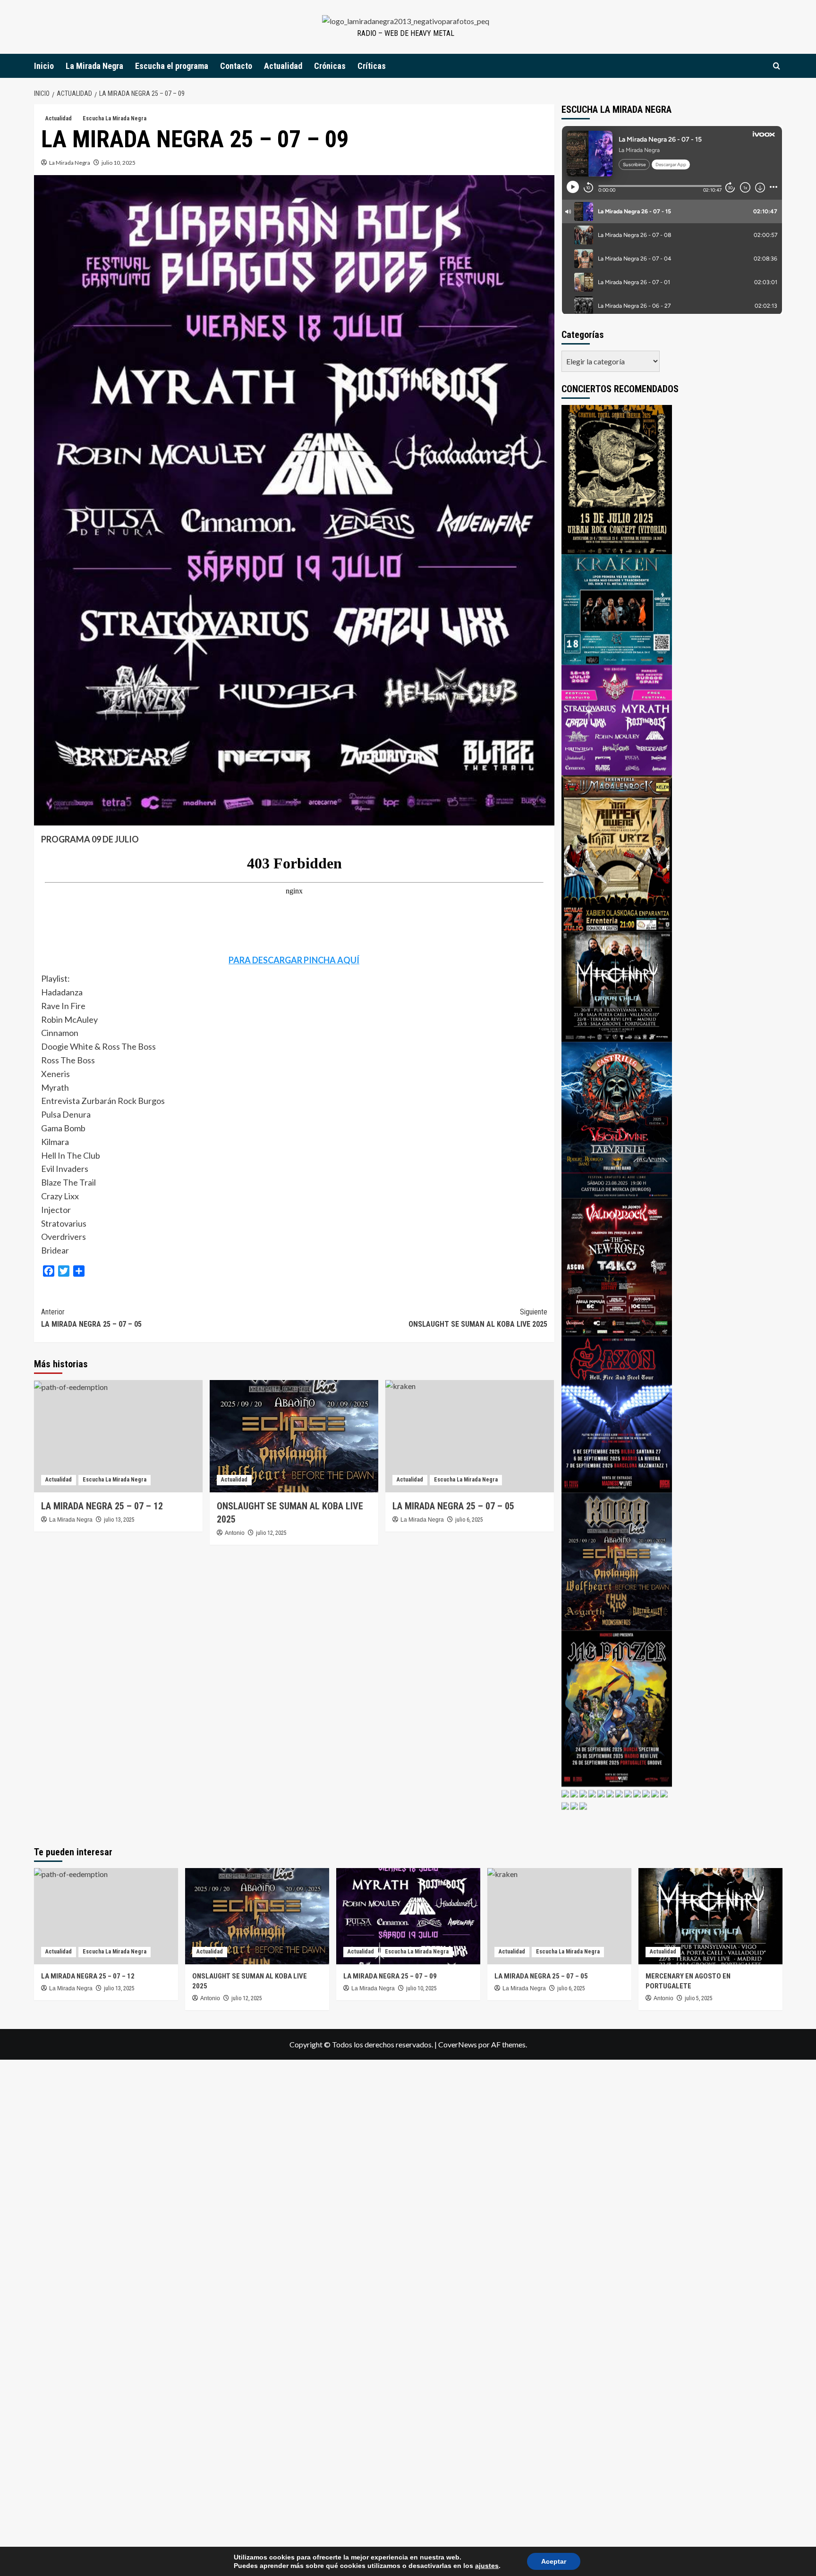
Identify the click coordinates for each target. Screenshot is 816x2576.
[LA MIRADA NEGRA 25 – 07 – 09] (408, 1916)
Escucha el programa (172, 66)
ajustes (487, 2566)
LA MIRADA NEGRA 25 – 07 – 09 (390, 1976)
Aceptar (554, 2561)
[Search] (777, 66)
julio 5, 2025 (699, 1998)
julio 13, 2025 (119, 1520)
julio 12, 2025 (271, 1533)
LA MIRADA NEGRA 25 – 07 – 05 (91, 1318)
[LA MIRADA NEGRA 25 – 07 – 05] (470, 1436)
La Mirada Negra (94, 66)
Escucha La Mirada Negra (115, 118)
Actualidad (283, 66)
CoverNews (458, 2044)
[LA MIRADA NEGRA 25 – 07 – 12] (118, 1436)
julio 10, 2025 (119, 163)
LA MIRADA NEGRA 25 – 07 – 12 (102, 1506)
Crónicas (330, 66)
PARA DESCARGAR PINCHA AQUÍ (294, 960)
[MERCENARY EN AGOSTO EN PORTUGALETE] (710, 1916)
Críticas (372, 66)
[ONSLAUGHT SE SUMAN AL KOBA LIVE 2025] (294, 1436)
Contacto (236, 66)
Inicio (44, 66)
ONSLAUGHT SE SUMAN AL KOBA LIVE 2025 (478, 1318)
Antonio (235, 1533)
